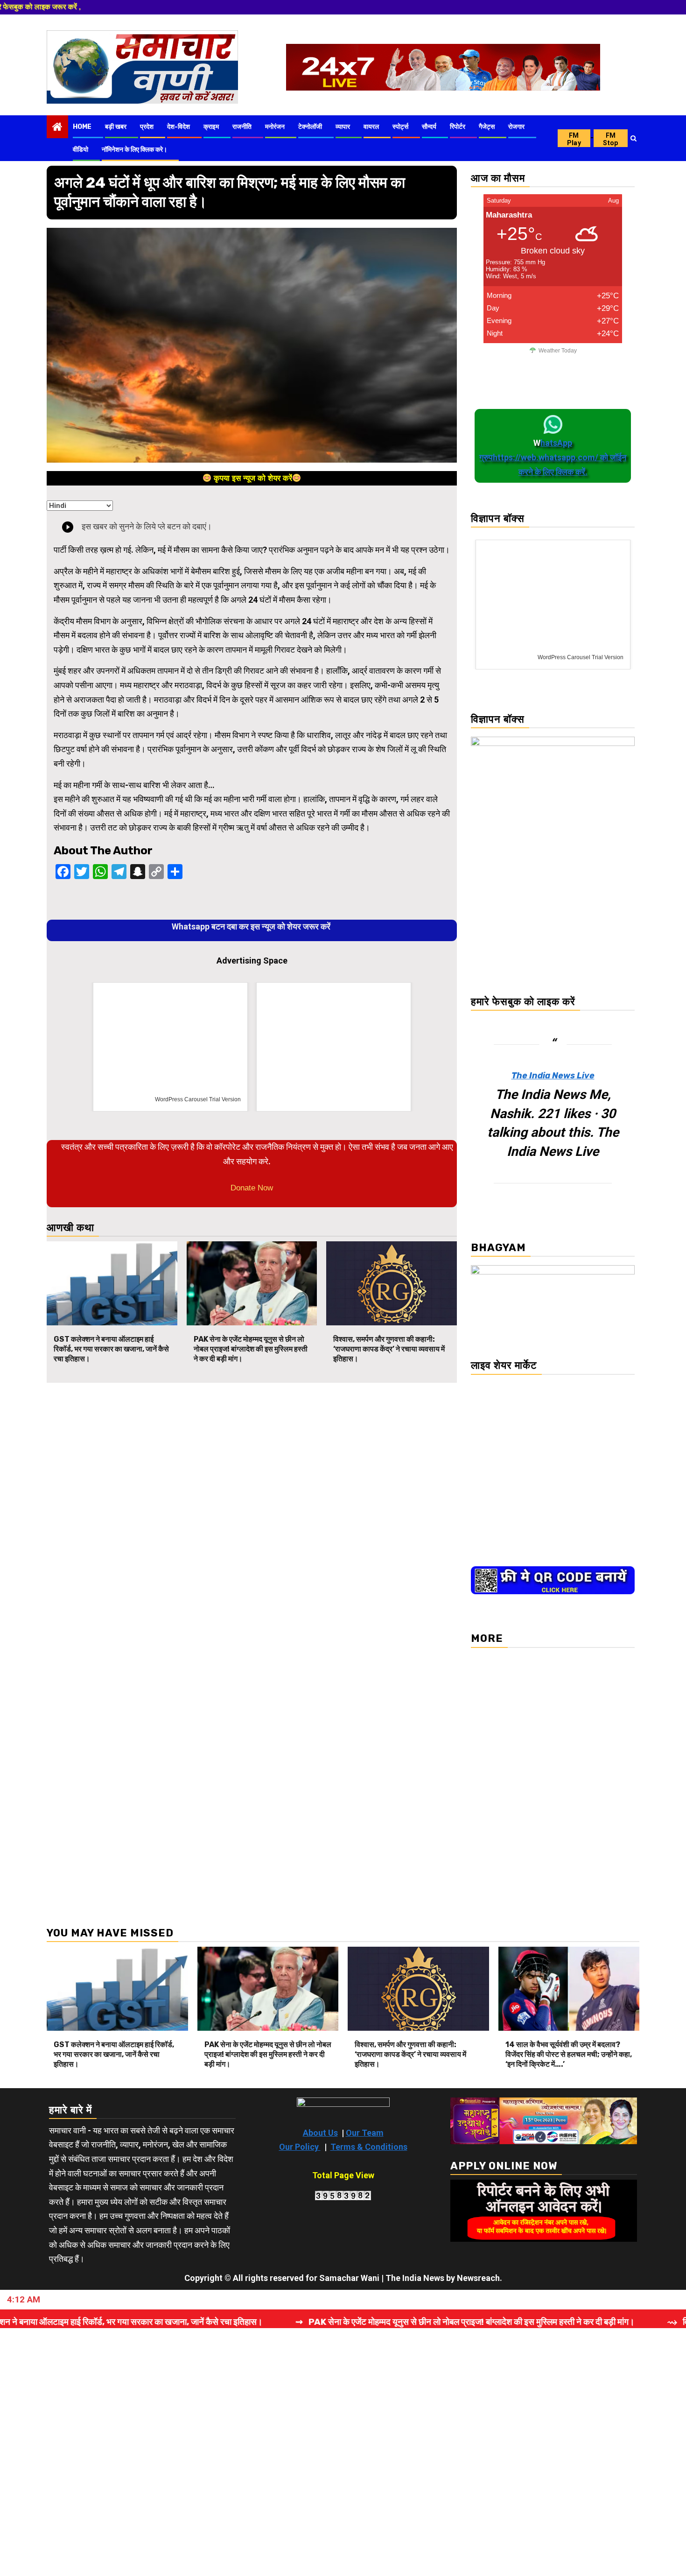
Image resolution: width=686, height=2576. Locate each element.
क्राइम (211, 127)
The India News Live (553, 1076)
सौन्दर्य (429, 127)
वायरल (371, 127)
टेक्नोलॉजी (310, 127)
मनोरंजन (275, 127)
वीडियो (80, 150)
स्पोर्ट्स (400, 127)
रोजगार (516, 127)
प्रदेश (147, 127)
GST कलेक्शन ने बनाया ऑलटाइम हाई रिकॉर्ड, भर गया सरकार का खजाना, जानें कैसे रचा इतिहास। (111, 1349)
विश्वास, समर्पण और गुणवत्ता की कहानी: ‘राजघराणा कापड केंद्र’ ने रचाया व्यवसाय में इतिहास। (389, 1349)
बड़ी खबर (116, 127)
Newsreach (478, 2278)
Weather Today (558, 351)
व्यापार (343, 127)
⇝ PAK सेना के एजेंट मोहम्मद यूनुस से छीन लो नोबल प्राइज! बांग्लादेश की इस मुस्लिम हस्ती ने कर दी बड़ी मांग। (377, 2322)
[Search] (633, 138)
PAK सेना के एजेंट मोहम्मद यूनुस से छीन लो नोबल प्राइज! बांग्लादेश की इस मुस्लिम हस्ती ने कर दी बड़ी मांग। (251, 1349)
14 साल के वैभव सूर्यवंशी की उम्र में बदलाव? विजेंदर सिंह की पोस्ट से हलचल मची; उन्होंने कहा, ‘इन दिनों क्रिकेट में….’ (569, 2054)
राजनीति (242, 127)
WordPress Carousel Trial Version (198, 1099)
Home (82, 127)
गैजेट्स (487, 127)
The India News (415, 2278)
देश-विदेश (178, 127)
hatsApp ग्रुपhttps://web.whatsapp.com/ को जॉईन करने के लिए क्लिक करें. (553, 457)
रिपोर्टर (458, 127)
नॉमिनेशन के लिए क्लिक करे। (134, 150)
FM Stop (610, 139)
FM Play (574, 139)
